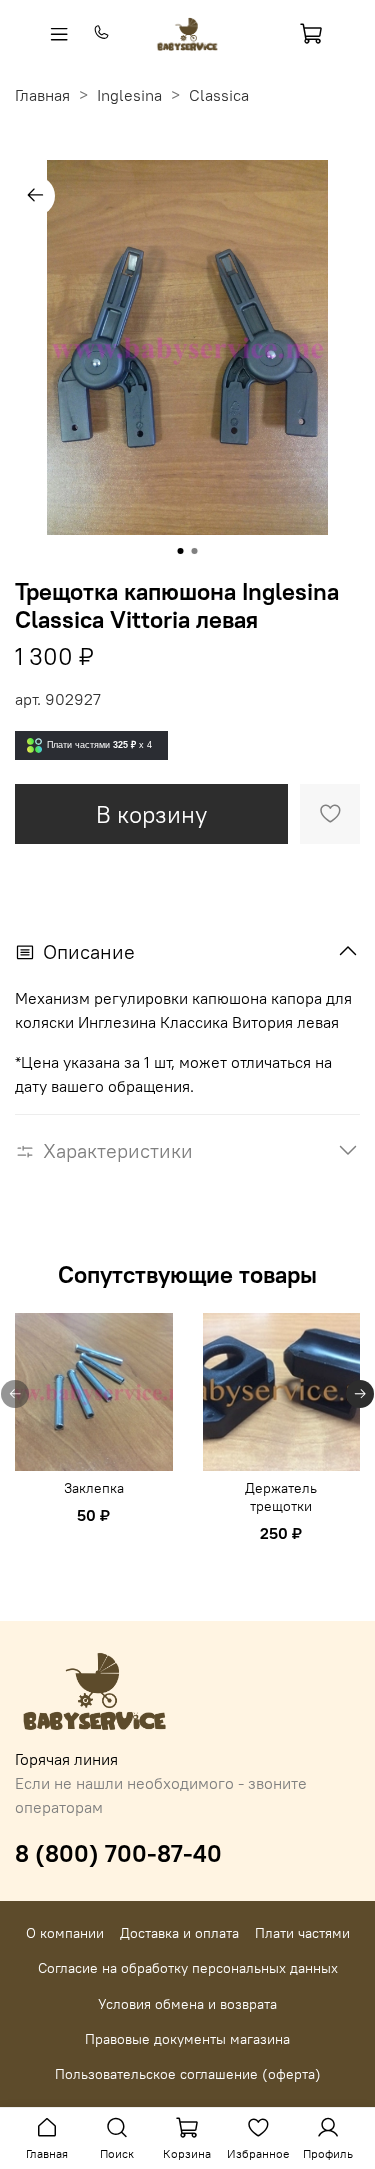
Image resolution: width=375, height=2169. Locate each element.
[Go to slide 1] (181, 551)
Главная (42, 95)
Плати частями (302, 1933)
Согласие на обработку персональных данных (188, 1968)
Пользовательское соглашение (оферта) (188, 2074)
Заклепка (94, 1487)
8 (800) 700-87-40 (118, 1853)
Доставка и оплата (179, 1933)
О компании (65, 1933)
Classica (219, 95)
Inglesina (129, 95)
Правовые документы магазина (187, 2039)
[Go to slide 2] (195, 551)
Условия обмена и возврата (187, 2004)
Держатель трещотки (281, 1496)
